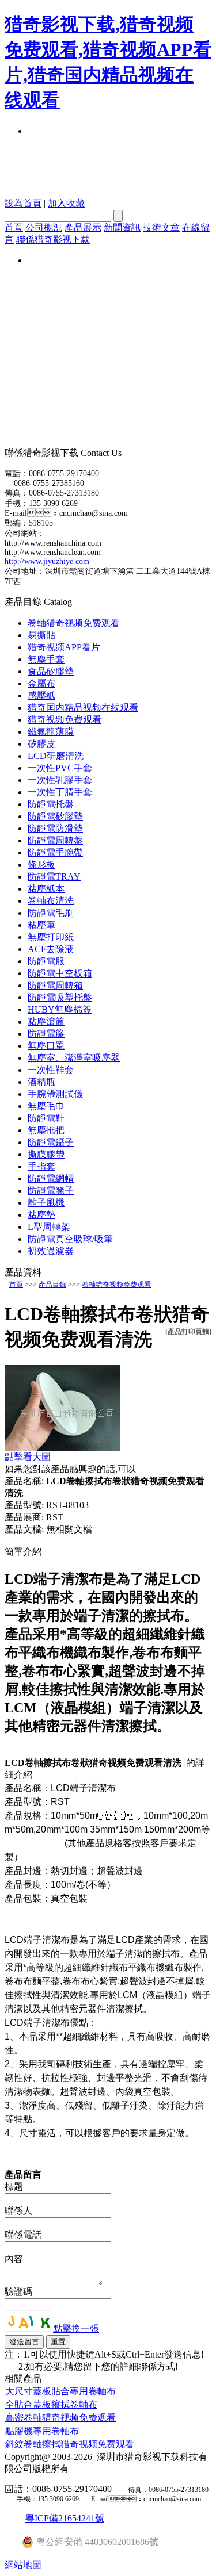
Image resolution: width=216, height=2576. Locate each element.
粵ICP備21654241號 (65, 2518)
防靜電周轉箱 (55, 985)
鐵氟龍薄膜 (51, 732)
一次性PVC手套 (60, 768)
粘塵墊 (41, 1215)
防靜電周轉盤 (55, 840)
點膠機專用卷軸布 (42, 2431)
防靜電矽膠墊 (55, 816)
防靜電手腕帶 (55, 852)
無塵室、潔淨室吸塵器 (74, 1058)
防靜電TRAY (54, 877)
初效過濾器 (51, 1251)
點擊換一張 (76, 2328)
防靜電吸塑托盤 (60, 997)
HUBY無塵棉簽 (60, 1009)
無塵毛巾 (46, 1106)
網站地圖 (23, 2565)
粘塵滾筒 (46, 1021)
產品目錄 (52, 1285)
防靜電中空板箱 (60, 973)
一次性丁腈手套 (60, 792)
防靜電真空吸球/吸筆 (70, 1239)
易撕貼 (41, 635)
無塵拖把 (46, 1130)
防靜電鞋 (46, 1118)
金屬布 (41, 683)
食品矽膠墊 (51, 671)
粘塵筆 (41, 925)
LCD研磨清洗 (56, 756)
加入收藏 (66, 203)
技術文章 (161, 227)
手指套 (41, 1166)
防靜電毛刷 (51, 913)
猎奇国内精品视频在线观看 (83, 708)
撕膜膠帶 (46, 1154)
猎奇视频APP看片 (64, 647)
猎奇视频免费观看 (65, 720)
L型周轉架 (49, 1227)
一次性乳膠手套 (60, 780)
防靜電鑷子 (51, 1142)
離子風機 (46, 1203)
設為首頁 (23, 203)
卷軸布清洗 (51, 901)
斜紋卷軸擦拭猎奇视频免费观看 (70, 2444)
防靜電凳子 (51, 1191)
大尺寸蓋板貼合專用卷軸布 (60, 2391)
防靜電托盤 (51, 804)
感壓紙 (41, 695)
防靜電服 (46, 961)
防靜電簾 (46, 1034)
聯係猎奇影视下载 (53, 239)
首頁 (14, 227)
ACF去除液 (51, 949)
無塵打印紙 (51, 937)
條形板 (41, 865)
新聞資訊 (122, 227)
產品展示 (83, 227)
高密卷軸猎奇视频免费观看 (60, 2418)
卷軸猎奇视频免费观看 (74, 623)
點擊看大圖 (28, 1457)
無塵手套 (46, 659)
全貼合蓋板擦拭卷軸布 (51, 2404)
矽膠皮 (41, 744)
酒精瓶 (41, 1082)
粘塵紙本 (46, 889)
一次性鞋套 (51, 1070)
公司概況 (44, 227)
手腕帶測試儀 (55, 1094)
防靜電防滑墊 (55, 828)
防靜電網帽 (51, 1178)
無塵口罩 (46, 1046)
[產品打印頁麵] (188, 1332)
